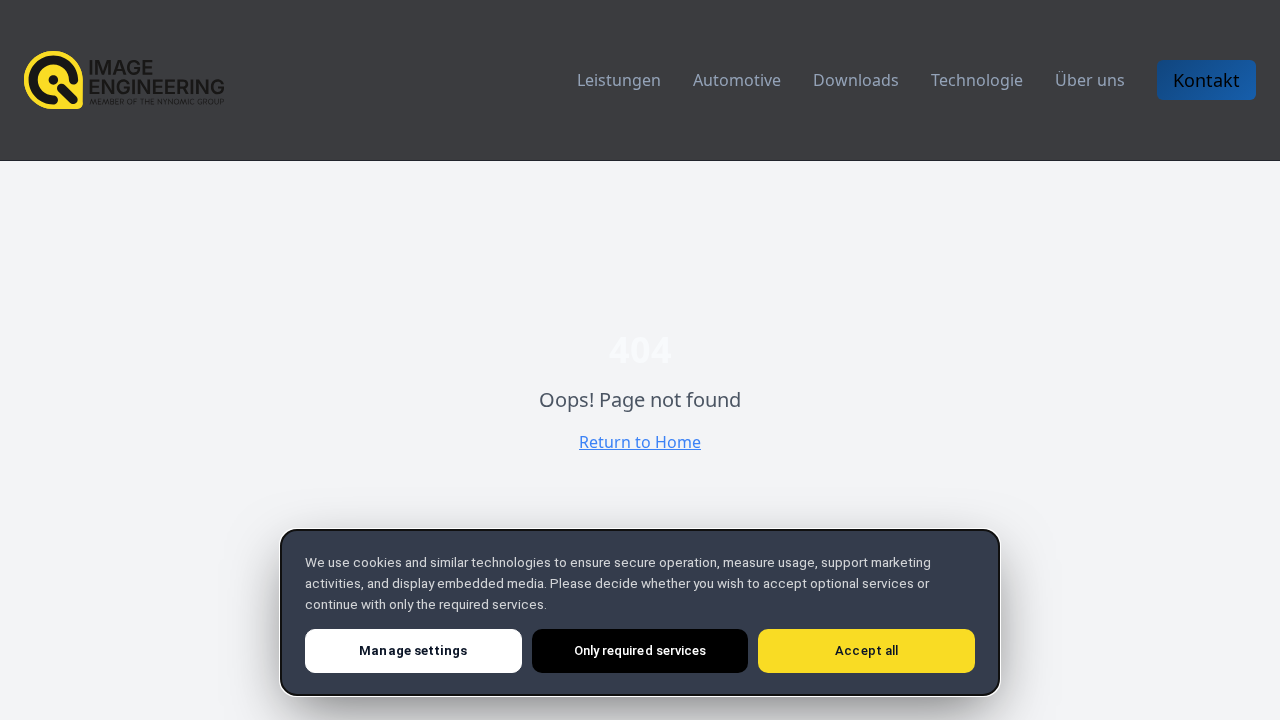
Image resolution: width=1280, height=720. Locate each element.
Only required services (640, 650)
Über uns (1090, 80)
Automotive (737, 80)
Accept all (866, 650)
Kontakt (1206, 80)
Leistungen (619, 80)
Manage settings (413, 650)
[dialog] (640, 612)
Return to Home (640, 442)
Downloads (856, 80)
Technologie (977, 80)
